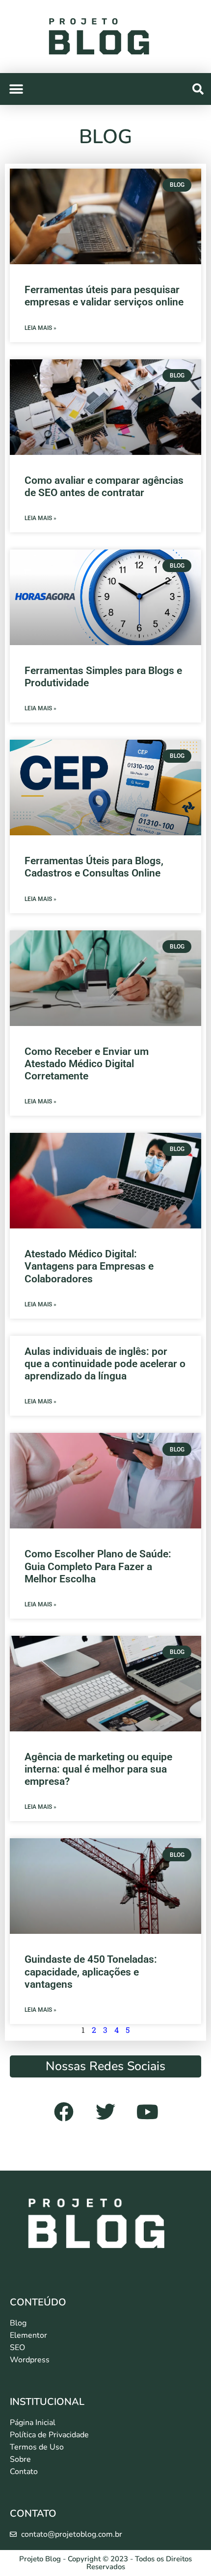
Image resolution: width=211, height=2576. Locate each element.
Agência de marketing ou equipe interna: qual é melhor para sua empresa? (98, 1769)
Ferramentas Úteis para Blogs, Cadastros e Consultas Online (94, 867)
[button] (198, 89)
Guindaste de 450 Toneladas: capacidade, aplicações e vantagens (91, 1972)
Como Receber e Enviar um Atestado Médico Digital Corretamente (87, 1064)
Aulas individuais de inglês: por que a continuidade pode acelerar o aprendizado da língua (105, 1364)
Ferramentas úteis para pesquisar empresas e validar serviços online (104, 296)
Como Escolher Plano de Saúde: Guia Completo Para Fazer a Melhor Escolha (98, 1566)
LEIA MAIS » (40, 328)
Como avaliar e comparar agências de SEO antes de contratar (104, 487)
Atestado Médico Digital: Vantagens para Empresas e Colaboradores (89, 1266)
